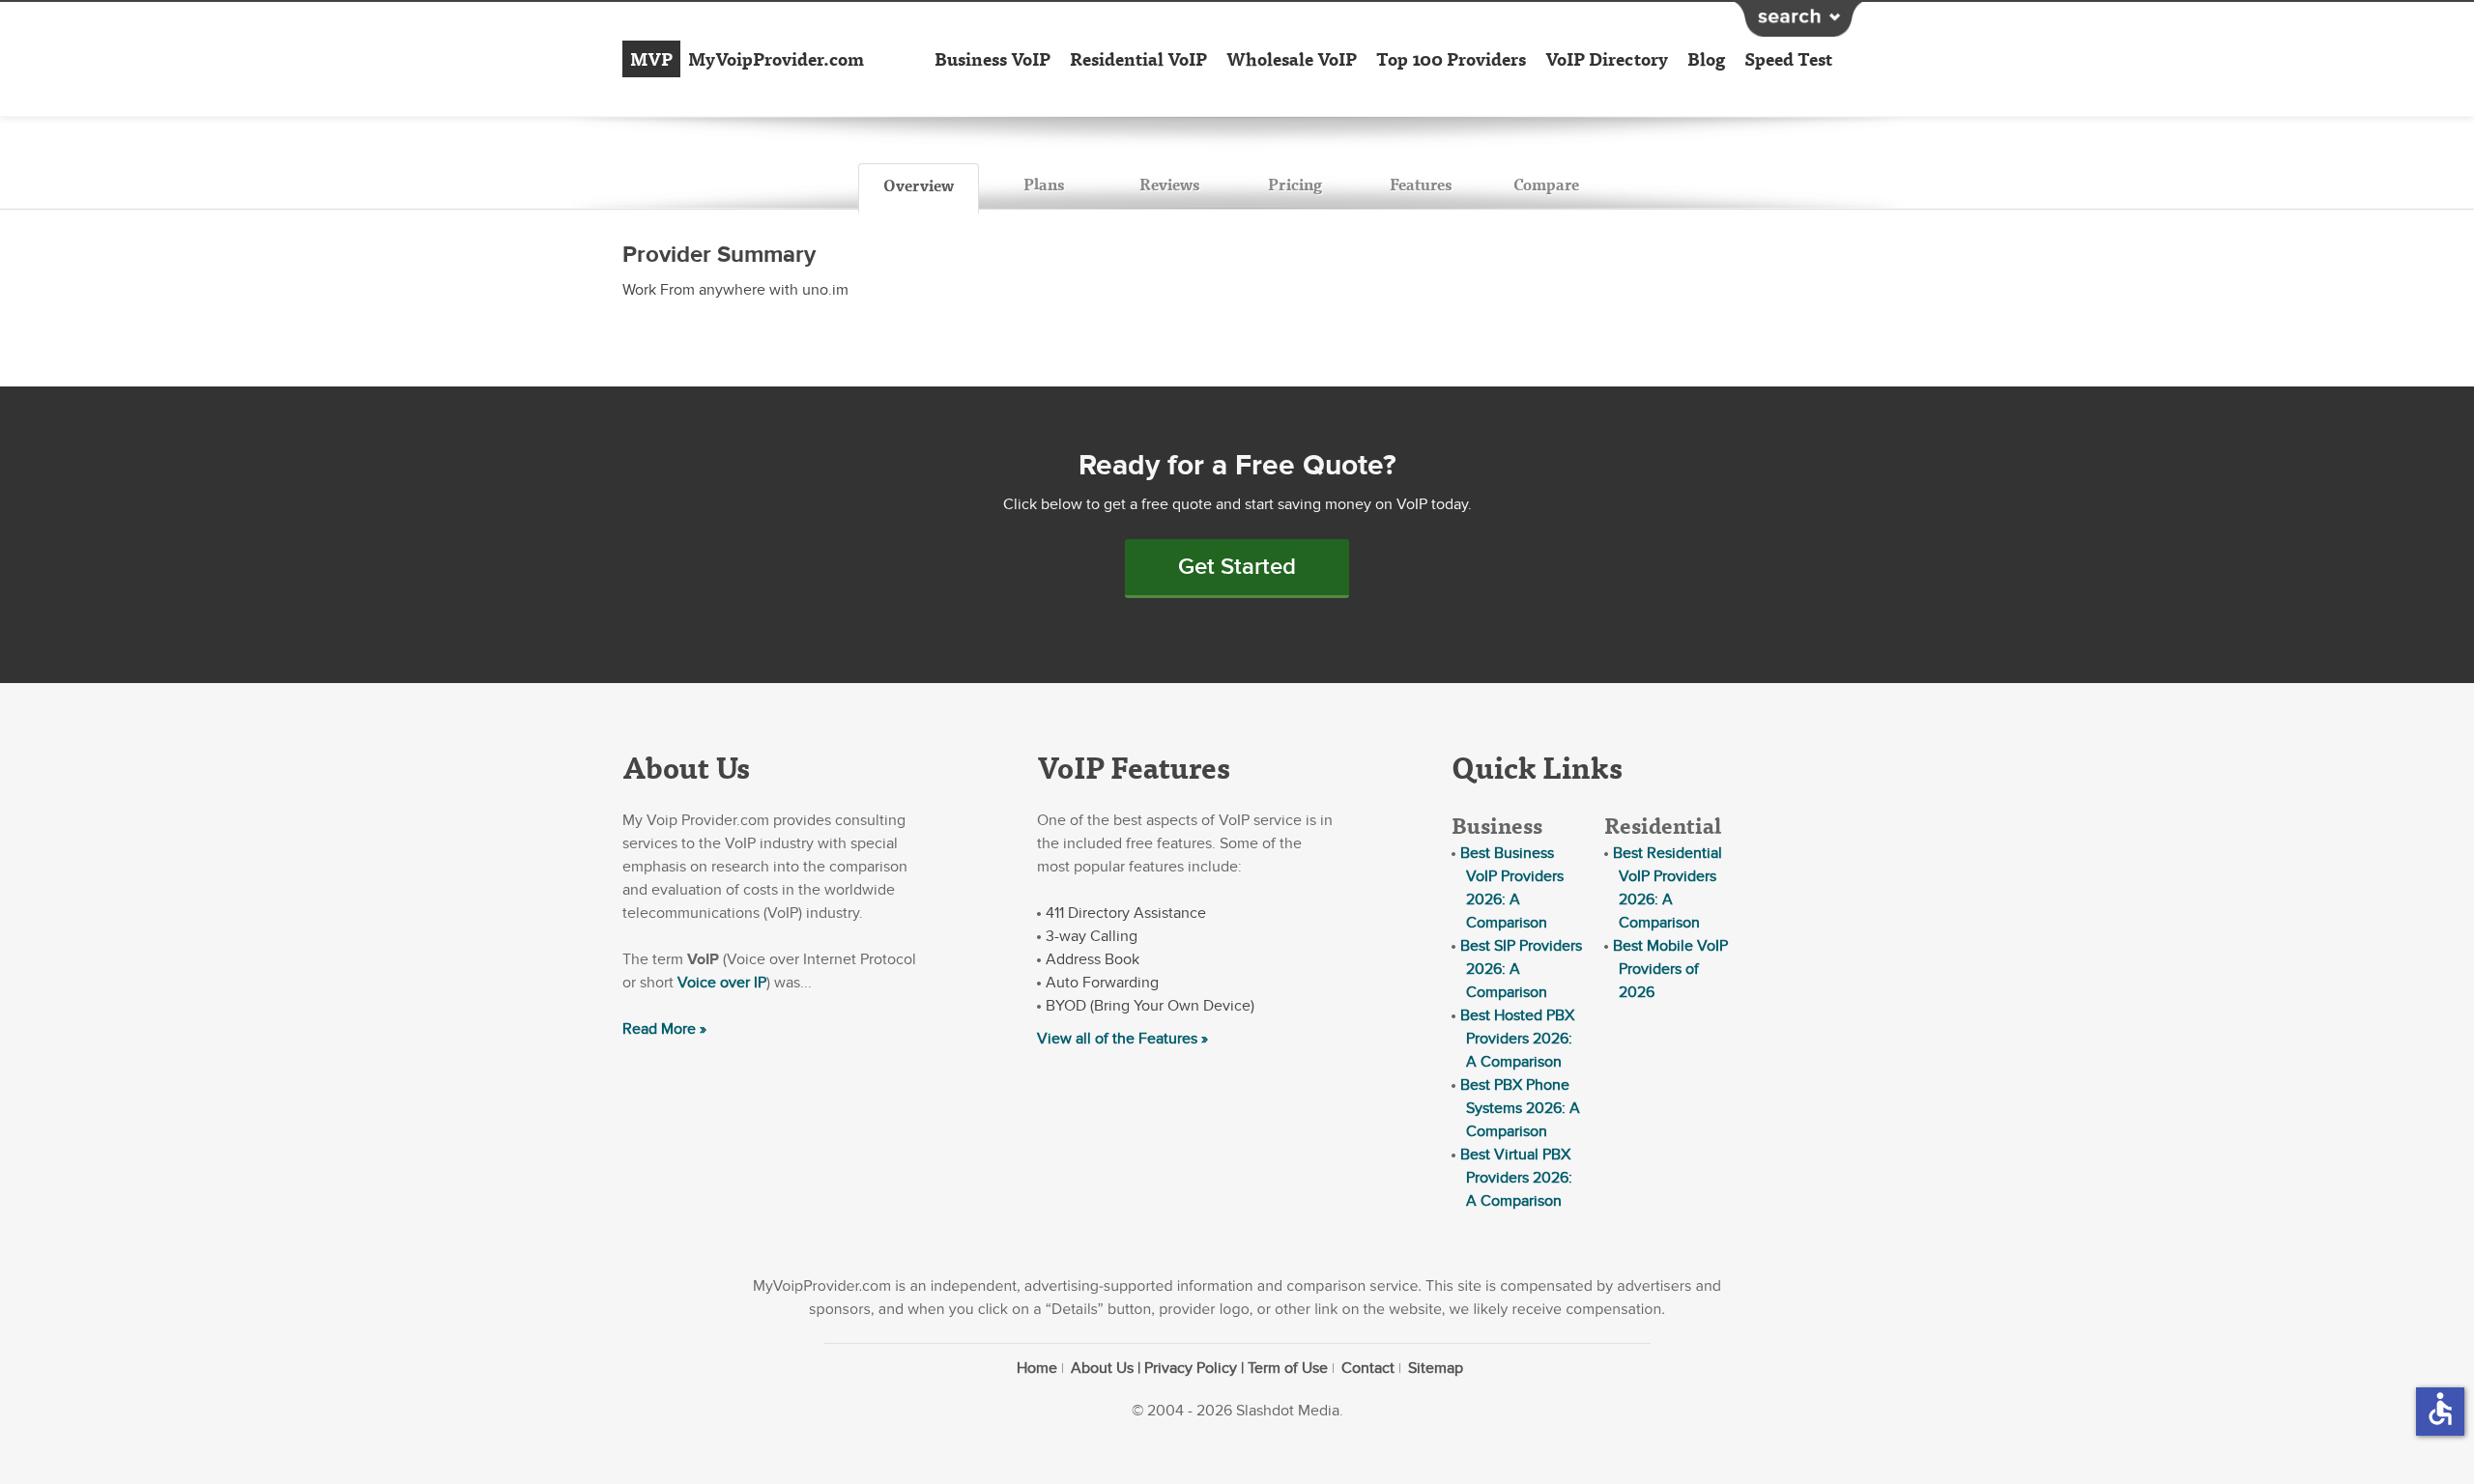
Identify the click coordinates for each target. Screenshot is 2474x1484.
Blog (1706, 59)
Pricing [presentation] (1295, 184)
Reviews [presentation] (1169, 184)
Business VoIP (992, 59)
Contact (1368, 1368)
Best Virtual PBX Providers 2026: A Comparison (1516, 1178)
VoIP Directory (1607, 59)
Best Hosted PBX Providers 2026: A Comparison (1517, 1039)
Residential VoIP (1138, 59)
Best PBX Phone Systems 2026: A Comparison (1520, 1108)
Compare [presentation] (1546, 184)
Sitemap (1436, 1368)
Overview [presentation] (919, 185)
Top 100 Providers (1451, 59)
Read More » (664, 1029)
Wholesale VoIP (1292, 59)
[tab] (919, 188)
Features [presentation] (1421, 184)
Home (1037, 1368)
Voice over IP (722, 983)
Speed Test (1788, 59)
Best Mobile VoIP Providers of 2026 (1670, 969)
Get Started (1237, 567)
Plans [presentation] (1044, 184)
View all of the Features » (1122, 1039)
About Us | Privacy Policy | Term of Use (1199, 1368)
